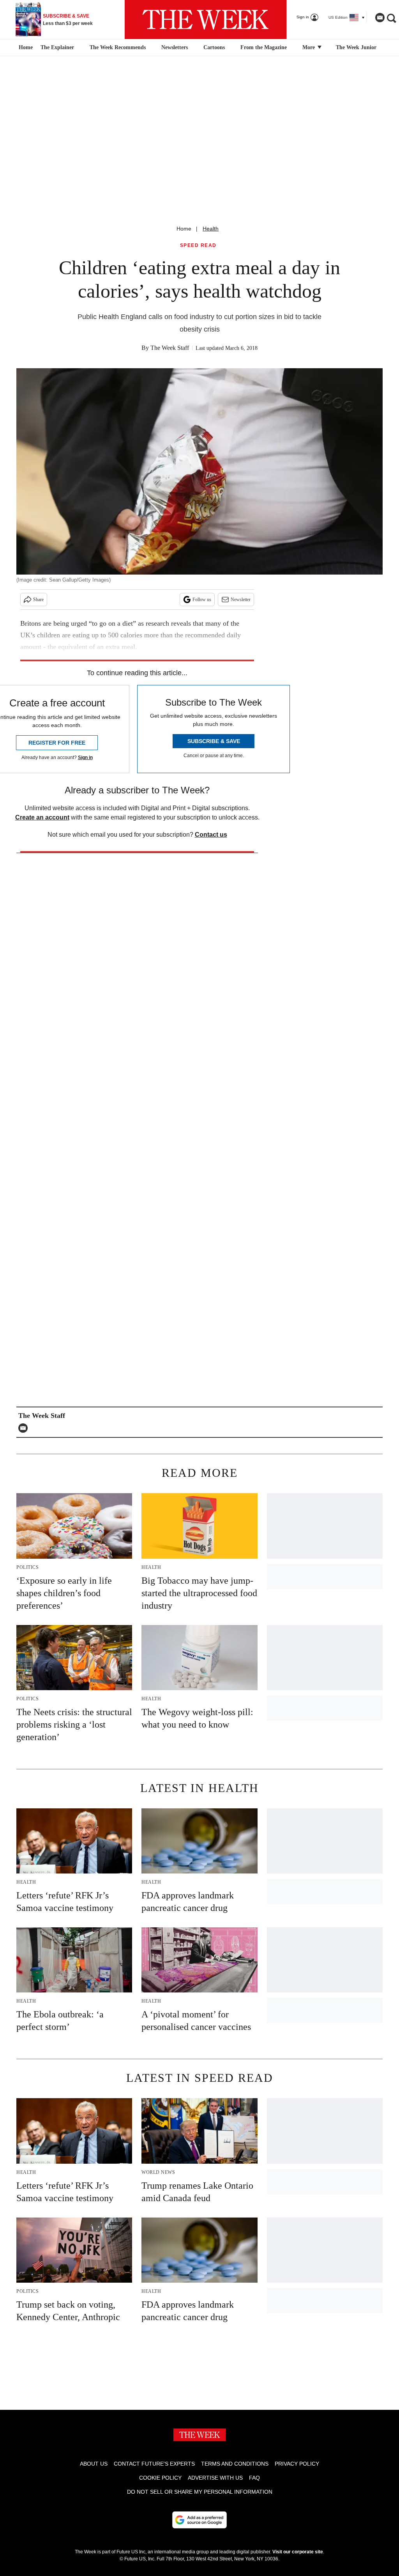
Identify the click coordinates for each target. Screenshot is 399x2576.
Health (211, 229)
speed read (198, 246)
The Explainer (57, 47)
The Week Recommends (118, 47)
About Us (94, 2464)
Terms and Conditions (235, 2464)
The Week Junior (356, 47)
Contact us (211, 835)
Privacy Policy (297, 2464)
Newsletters (175, 47)
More (309, 47)
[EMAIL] (25, 1428)
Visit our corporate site (298, 2552)
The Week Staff (170, 348)
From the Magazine (264, 47)
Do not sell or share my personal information (200, 2492)
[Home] (25, 48)
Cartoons (214, 47)
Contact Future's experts (154, 2464)
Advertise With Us (215, 2478)
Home (184, 229)
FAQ (254, 2478)
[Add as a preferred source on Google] (199, 2520)
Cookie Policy (160, 2478)
